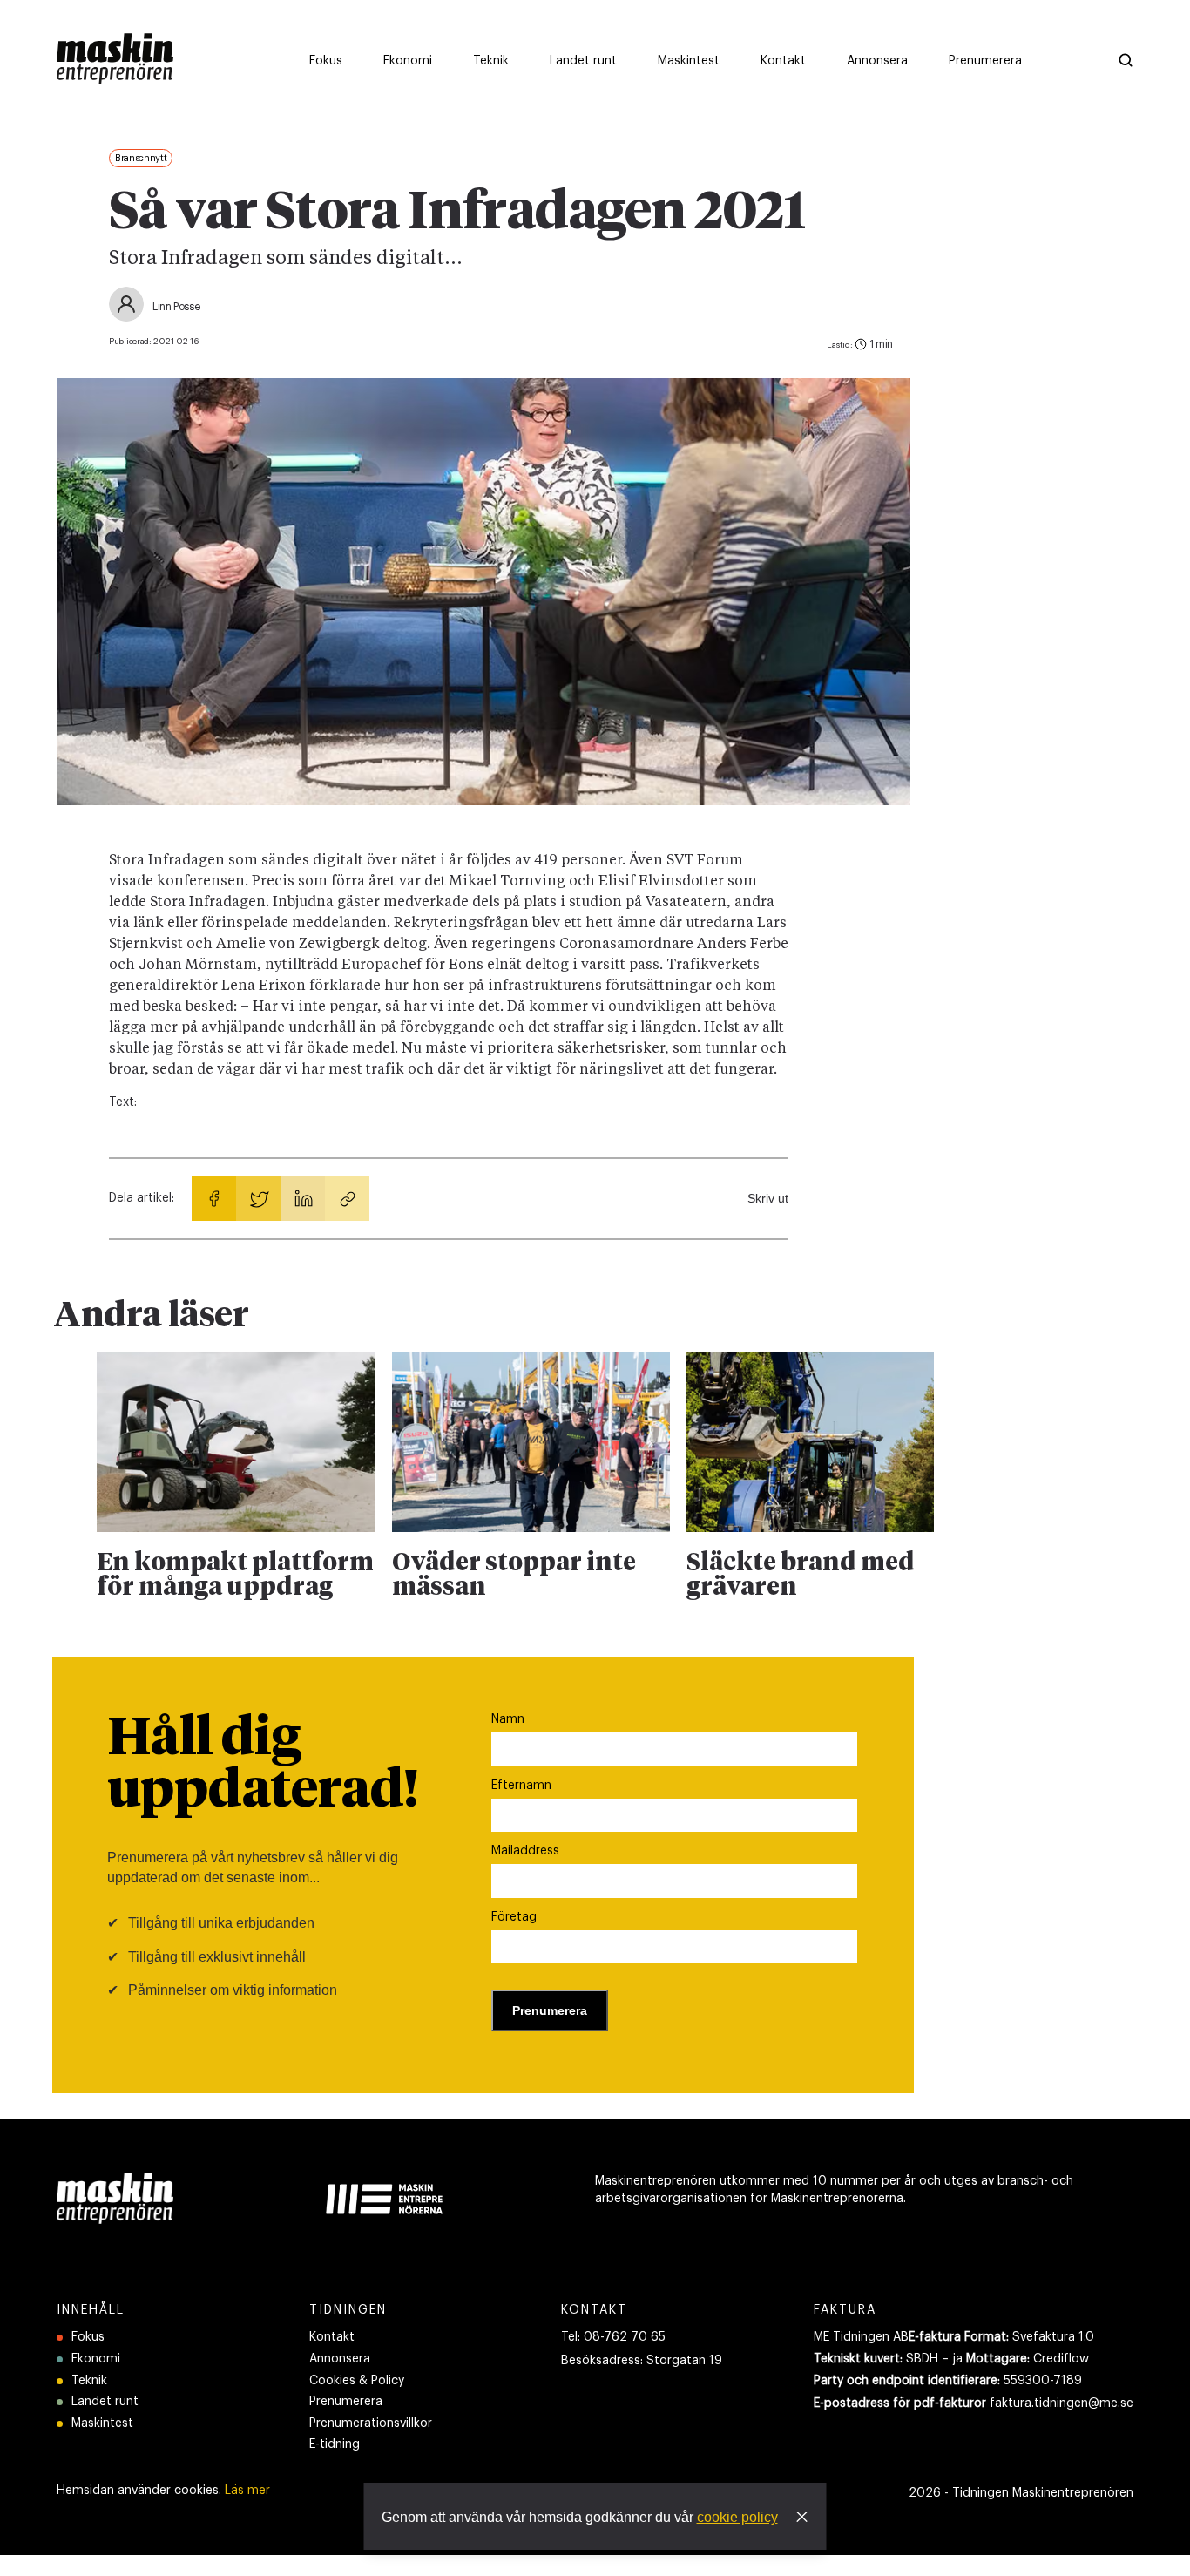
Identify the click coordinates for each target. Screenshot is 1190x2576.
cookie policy (737, 2517)
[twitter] (258, 1199)
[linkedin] (303, 1199)
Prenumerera (346, 2402)
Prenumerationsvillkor (371, 2423)
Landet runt (105, 2402)
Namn (508, 1719)
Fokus (88, 2337)
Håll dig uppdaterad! (263, 1766)
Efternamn (521, 1786)
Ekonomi (96, 2359)
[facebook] (214, 1199)
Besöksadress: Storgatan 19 (642, 2361)
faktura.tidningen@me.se (1062, 2403)
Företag (514, 1917)
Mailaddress (525, 1851)
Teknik (89, 2381)
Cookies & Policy (357, 2381)
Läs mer (247, 2491)
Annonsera (340, 2359)
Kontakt (332, 2337)
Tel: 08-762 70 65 (613, 2337)
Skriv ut (768, 1198)
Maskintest (102, 2423)
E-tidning (335, 2444)
